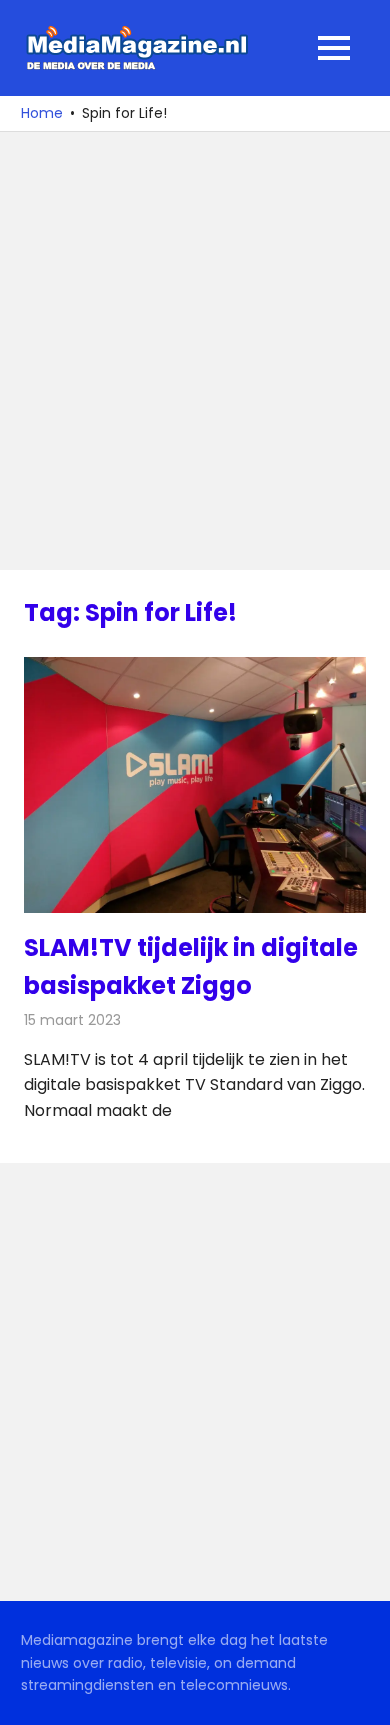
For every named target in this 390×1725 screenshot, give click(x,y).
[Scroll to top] (360, 1695)
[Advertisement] (195, 351)
